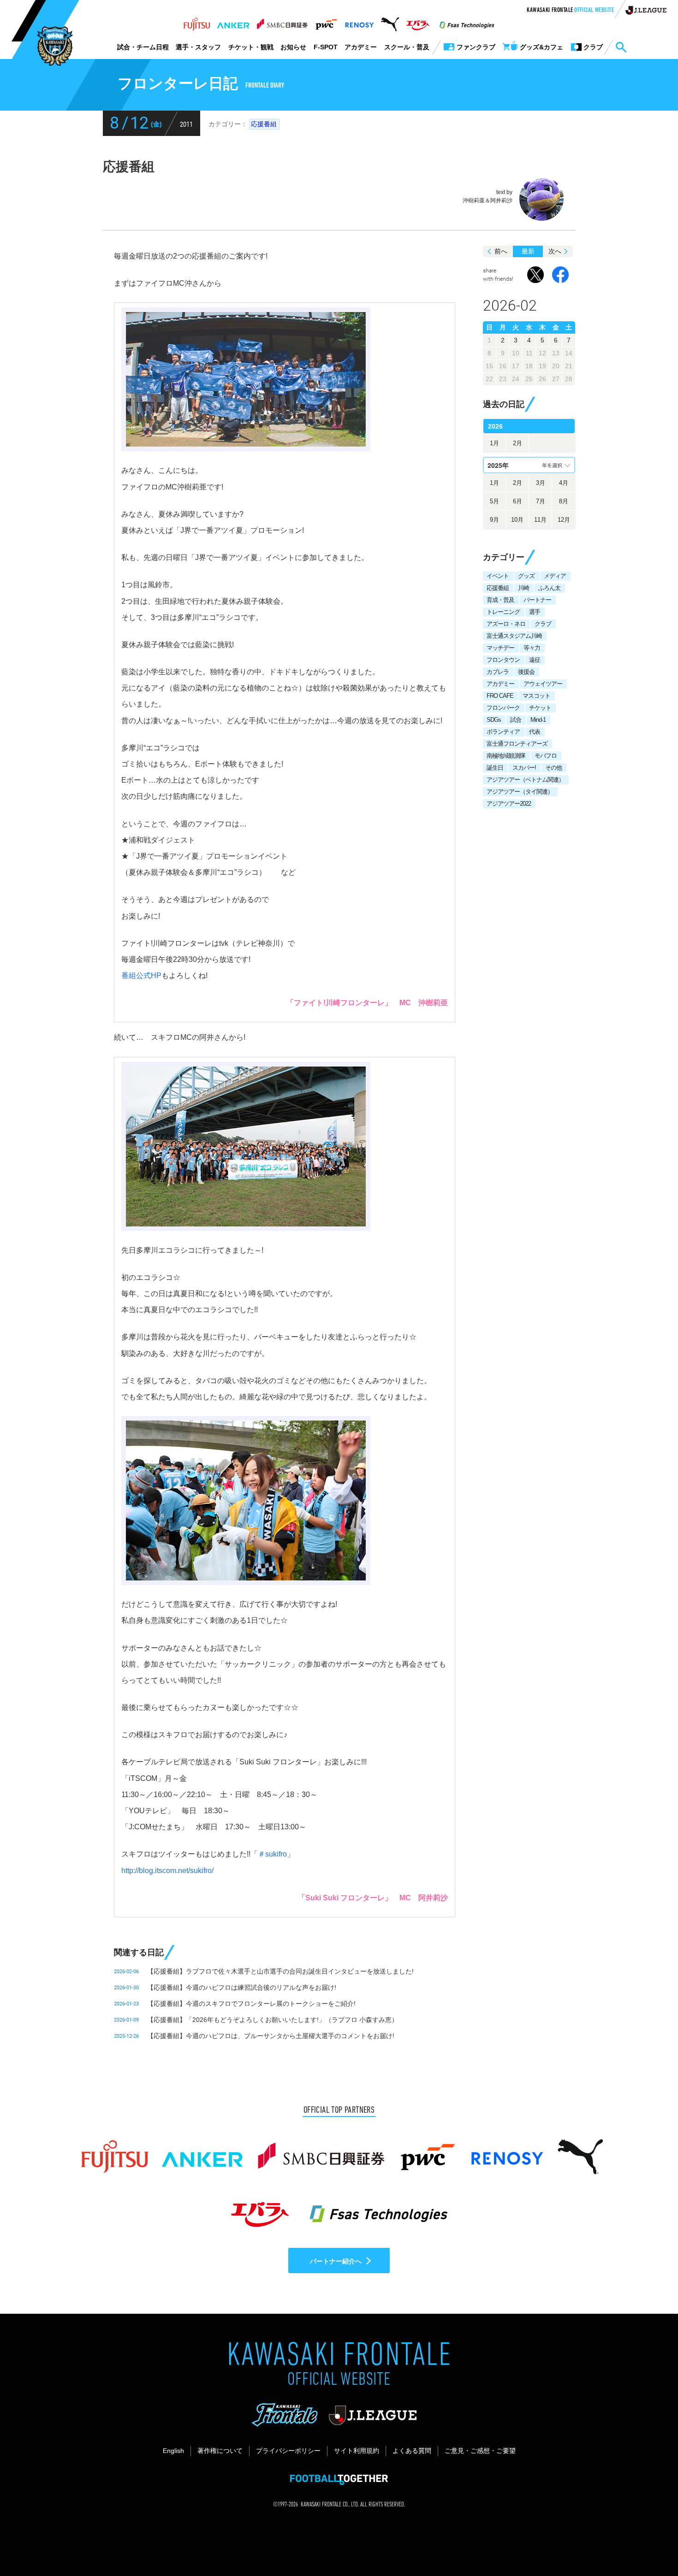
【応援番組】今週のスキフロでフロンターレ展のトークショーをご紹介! (251, 2004)
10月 (517, 520)
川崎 (523, 588)
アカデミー (361, 47)
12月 (564, 520)
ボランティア (503, 732)
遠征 (535, 660)
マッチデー (500, 648)
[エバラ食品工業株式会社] (418, 22)
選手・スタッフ (198, 47)
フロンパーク (503, 708)
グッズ (526, 576)
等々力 (532, 648)
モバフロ (546, 756)
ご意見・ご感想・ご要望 (480, 2451)
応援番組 (264, 124)
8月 (564, 501)
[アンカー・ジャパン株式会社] (233, 22)
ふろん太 (549, 588)
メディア (555, 576)
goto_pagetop (648, 2543)
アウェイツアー (543, 684)
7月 (541, 501)
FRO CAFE (500, 696)
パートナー (537, 600)
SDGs (494, 720)
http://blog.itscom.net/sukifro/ (167, 1871)
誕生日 (495, 768)
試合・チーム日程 (143, 47)
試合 (516, 720)
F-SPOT (326, 47)
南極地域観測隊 (506, 756)
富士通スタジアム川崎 (514, 636)
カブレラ (498, 672)
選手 (535, 612)
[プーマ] (390, 22)
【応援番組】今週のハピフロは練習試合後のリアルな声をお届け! (242, 1987)
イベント (498, 576)
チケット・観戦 (251, 47)
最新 (528, 251)
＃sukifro (272, 1854)
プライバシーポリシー (288, 2451)
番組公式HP (141, 976)
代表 (535, 732)
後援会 (526, 672)
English (173, 2451)
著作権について (220, 2451)
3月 (541, 483)
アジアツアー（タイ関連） (520, 792)
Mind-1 (538, 720)
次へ (555, 251)
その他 (553, 768)
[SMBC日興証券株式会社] (282, 22)
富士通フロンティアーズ (517, 744)
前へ (501, 251)
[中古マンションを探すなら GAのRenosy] (359, 22)
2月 (517, 443)
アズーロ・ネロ (506, 624)
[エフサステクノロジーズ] (467, 22)
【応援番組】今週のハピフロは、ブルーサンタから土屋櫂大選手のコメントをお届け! (271, 2036)
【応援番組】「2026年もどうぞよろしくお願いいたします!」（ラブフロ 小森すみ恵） (273, 2020)
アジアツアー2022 (509, 804)
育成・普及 (500, 600)
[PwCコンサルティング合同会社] (326, 22)
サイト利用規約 (357, 2451)
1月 (494, 443)
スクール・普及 (407, 47)
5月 (494, 501)
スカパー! (524, 768)
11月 (540, 520)
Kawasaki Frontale (570, 11)
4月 (564, 483)
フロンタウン (503, 660)
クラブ (543, 624)
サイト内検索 (621, 47)
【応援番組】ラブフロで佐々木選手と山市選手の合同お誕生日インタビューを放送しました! (280, 1971)
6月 (517, 501)
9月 (494, 520)
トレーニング (503, 612)
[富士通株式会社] (197, 22)
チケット (540, 708)
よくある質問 (412, 2451)
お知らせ (293, 47)
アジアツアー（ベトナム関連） (525, 780)
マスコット (536, 696)
